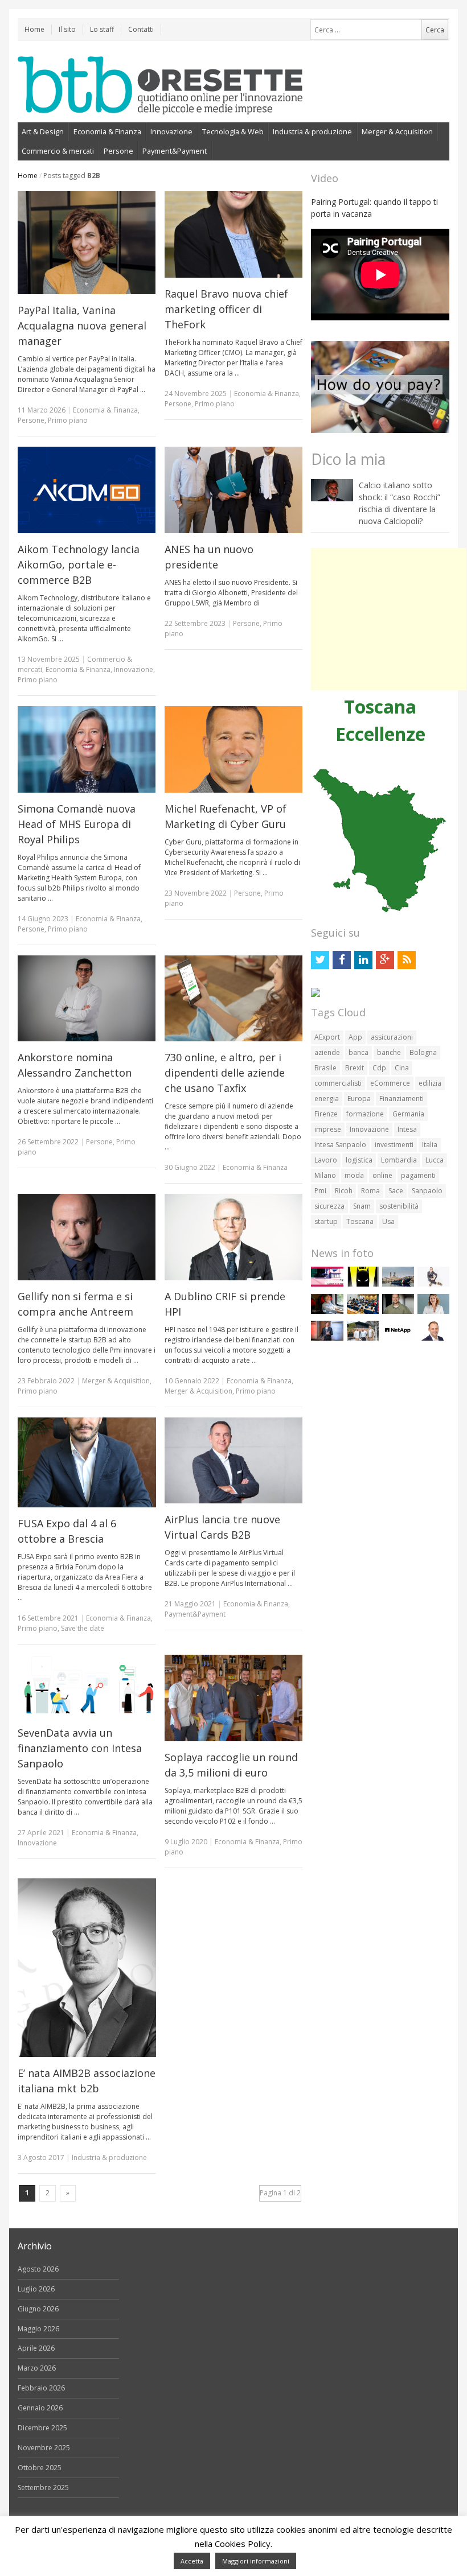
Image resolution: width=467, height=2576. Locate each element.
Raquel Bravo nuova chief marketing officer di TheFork (226, 309)
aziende (327, 1052)
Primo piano (68, 420)
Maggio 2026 (38, 2329)
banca (359, 1052)
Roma (370, 1191)
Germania (408, 1114)
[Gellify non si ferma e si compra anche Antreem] (87, 1237)
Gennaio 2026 (40, 2408)
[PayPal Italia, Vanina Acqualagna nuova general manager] (87, 243)
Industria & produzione (312, 131)
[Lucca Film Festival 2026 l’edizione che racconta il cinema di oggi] (327, 1284)
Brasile (325, 1068)
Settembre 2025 (43, 2488)
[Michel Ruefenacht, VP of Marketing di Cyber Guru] (234, 749)
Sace (396, 1191)
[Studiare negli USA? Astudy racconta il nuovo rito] (363, 1311)
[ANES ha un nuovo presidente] (234, 490)
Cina (402, 1068)
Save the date (83, 1628)
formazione (365, 1114)
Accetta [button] (192, 2561)
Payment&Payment (175, 151)
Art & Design (43, 131)
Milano (325, 1175)
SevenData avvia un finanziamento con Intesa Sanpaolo (80, 1748)
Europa (359, 1099)
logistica (359, 1160)
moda (354, 1175)
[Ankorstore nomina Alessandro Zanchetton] (87, 999)
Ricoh (344, 1191)
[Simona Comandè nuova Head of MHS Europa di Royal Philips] (87, 749)
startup (326, 1221)
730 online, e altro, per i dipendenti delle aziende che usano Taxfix (225, 1073)
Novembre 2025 (44, 2448)
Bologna (423, 1052)
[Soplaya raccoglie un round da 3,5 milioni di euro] (234, 1698)
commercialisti (338, 1083)
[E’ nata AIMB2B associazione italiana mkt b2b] (87, 1968)
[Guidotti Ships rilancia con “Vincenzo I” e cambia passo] (398, 1284)
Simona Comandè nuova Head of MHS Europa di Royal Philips (77, 824)
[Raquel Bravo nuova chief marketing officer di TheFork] (234, 234)
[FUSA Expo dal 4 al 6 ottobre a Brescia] (87, 1462)
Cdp (379, 1068)
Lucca (435, 1160)
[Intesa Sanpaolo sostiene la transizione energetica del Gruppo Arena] (327, 1338)
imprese (328, 1129)
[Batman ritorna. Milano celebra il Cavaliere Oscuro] (363, 1284)
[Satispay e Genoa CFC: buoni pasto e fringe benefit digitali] (433, 1311)
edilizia (430, 1083)
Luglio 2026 (36, 2289)
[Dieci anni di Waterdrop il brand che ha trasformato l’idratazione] (363, 1338)
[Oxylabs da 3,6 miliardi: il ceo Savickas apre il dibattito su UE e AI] (398, 1311)
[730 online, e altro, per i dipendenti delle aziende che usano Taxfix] (234, 999)
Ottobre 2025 (40, 2468)
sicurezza (329, 1206)
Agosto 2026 (38, 2269)
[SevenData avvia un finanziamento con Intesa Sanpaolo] (87, 1686)
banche (389, 1052)
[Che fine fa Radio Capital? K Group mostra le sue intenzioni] (433, 1284)
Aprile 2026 (36, 2348)
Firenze (326, 1114)
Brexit (355, 1068)
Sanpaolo (427, 1191)
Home (34, 29)
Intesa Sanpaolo (340, 1145)
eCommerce (390, 1083)
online (382, 1175)
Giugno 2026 (38, 2309)
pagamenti (418, 1175)
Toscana (360, 1221)
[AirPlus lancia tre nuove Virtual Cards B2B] (234, 1461)
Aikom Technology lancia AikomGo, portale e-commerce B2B (79, 564)
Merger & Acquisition (397, 131)
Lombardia (399, 1160)
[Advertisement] (389, 619)
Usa (388, 1221)
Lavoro (326, 1160)
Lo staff (102, 29)
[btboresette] (160, 105)
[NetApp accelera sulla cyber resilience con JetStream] (398, 1338)
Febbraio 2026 (41, 2388)
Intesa (407, 1129)
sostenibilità (399, 1206)
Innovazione (171, 131)
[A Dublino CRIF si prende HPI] (234, 1237)
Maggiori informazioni (256, 2561)
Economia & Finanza (107, 131)
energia (327, 1099)
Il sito (67, 29)
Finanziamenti (402, 1099)
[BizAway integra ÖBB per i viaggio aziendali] (327, 1311)
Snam (362, 1206)
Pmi (320, 1191)
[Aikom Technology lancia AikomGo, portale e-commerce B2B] (87, 490)
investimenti (394, 1145)
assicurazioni (392, 1037)
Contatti (141, 29)
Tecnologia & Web (233, 131)
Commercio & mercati (58, 151)
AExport (327, 1037)
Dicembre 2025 (42, 2428)
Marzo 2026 (37, 2368)
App (355, 1037)
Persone (118, 151)
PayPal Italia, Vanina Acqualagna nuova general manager (82, 325)
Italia (430, 1145)
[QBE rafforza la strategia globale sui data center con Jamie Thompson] (433, 1338)
